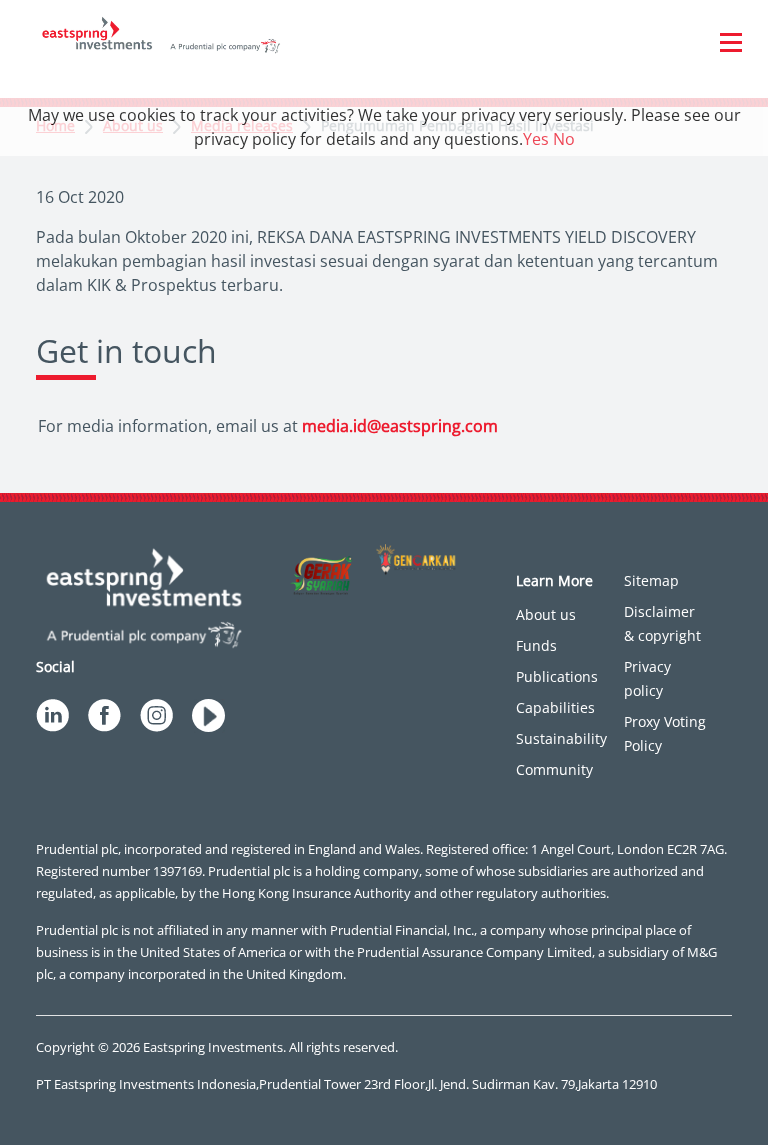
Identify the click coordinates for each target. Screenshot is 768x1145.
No (564, 139)
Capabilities (555, 707)
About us (546, 614)
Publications (557, 676)
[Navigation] (731, 41)
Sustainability (561, 738)
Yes (536, 139)
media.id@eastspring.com (400, 426)
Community (554, 769)
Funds (536, 645)
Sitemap (651, 580)
